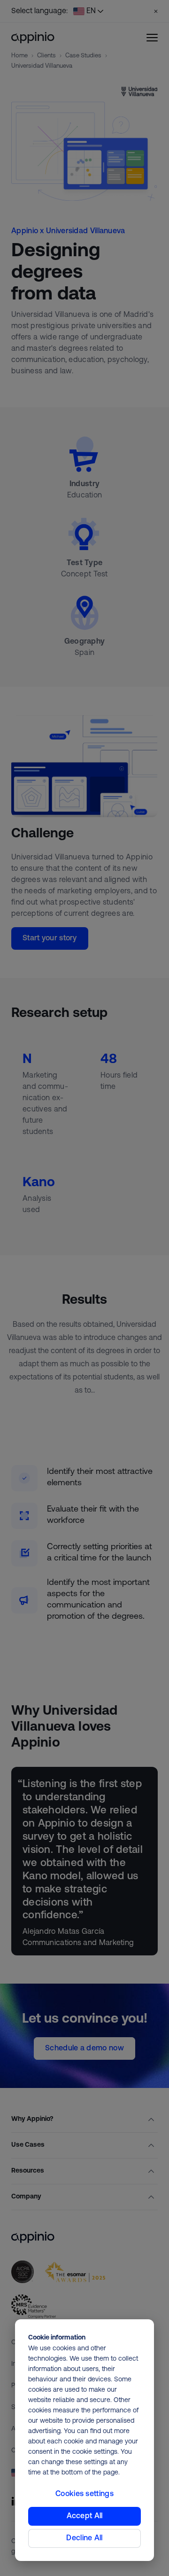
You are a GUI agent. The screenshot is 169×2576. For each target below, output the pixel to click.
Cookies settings (84, 2494)
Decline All (84, 2538)
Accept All (85, 2516)
